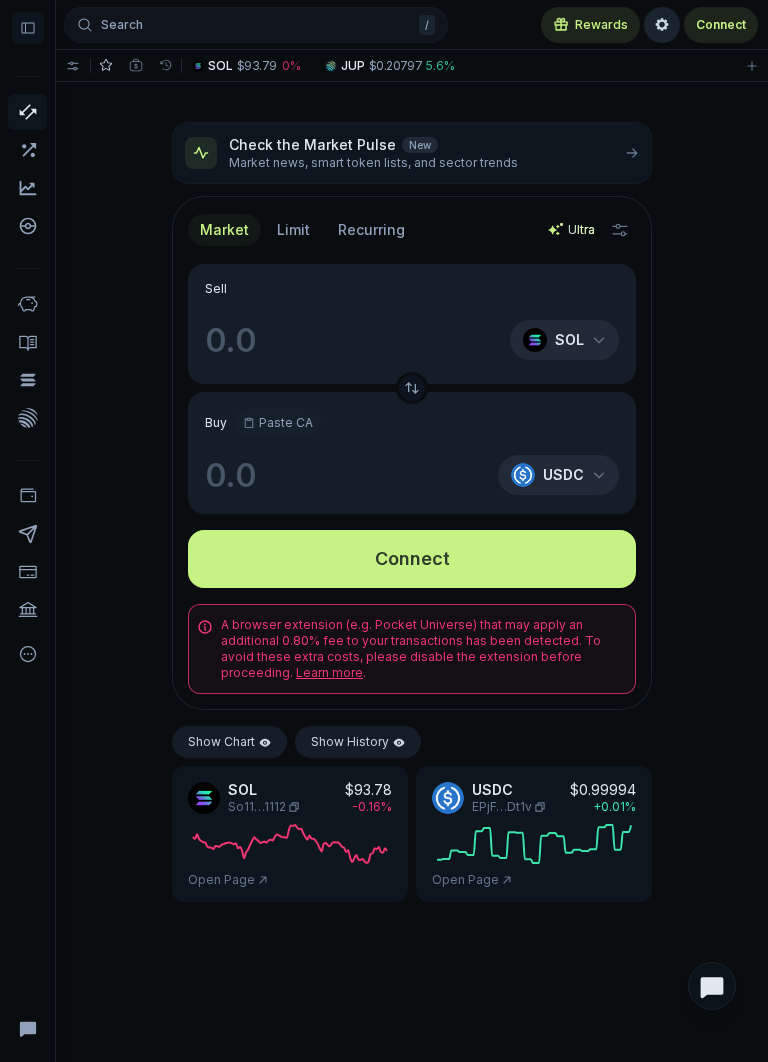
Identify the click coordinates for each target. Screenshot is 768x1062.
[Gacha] (27, 226)
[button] (257, 66)
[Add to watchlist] (752, 65)
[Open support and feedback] (712, 986)
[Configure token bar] (73, 65)
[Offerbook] (27, 342)
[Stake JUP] (27, 418)
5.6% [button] (440, 66)
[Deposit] (27, 572)
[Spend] (27, 610)
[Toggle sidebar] (28, 28)
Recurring (371, 229)
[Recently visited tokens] (166, 65)
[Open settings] (662, 25)
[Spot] (27, 112)
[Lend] (27, 304)
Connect (721, 24)
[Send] (27, 534)
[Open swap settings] (620, 230)
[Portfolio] (27, 496)
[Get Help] (27, 1028)
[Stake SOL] (27, 380)
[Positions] (136, 65)
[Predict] (27, 188)
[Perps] (27, 150)
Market (224, 229)
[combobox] (293, 230)
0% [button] (291, 66)
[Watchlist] (106, 65)
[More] (27, 654)
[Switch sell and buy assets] (412, 388)
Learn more (329, 672)
